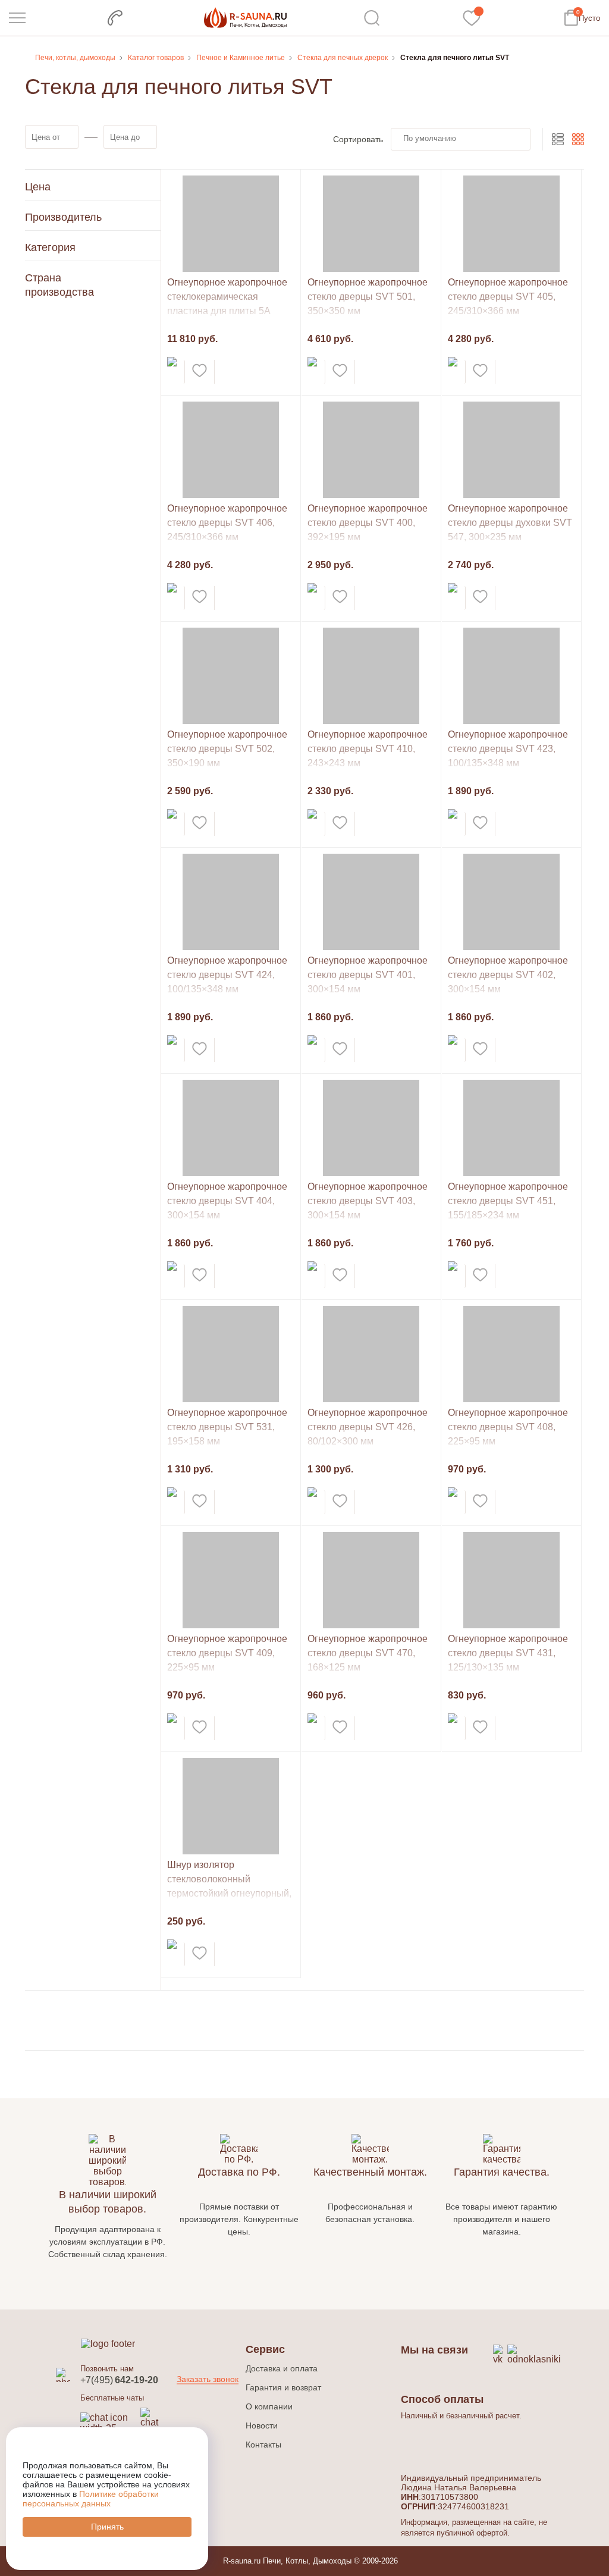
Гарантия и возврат (283, 2387)
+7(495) (119, 2380)
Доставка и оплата (282, 2368)
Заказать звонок (208, 2378)
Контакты (263, 2445)
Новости (262, 2425)
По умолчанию (430, 138)
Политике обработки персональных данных (91, 2499)
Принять (107, 2527)
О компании (269, 2406)
